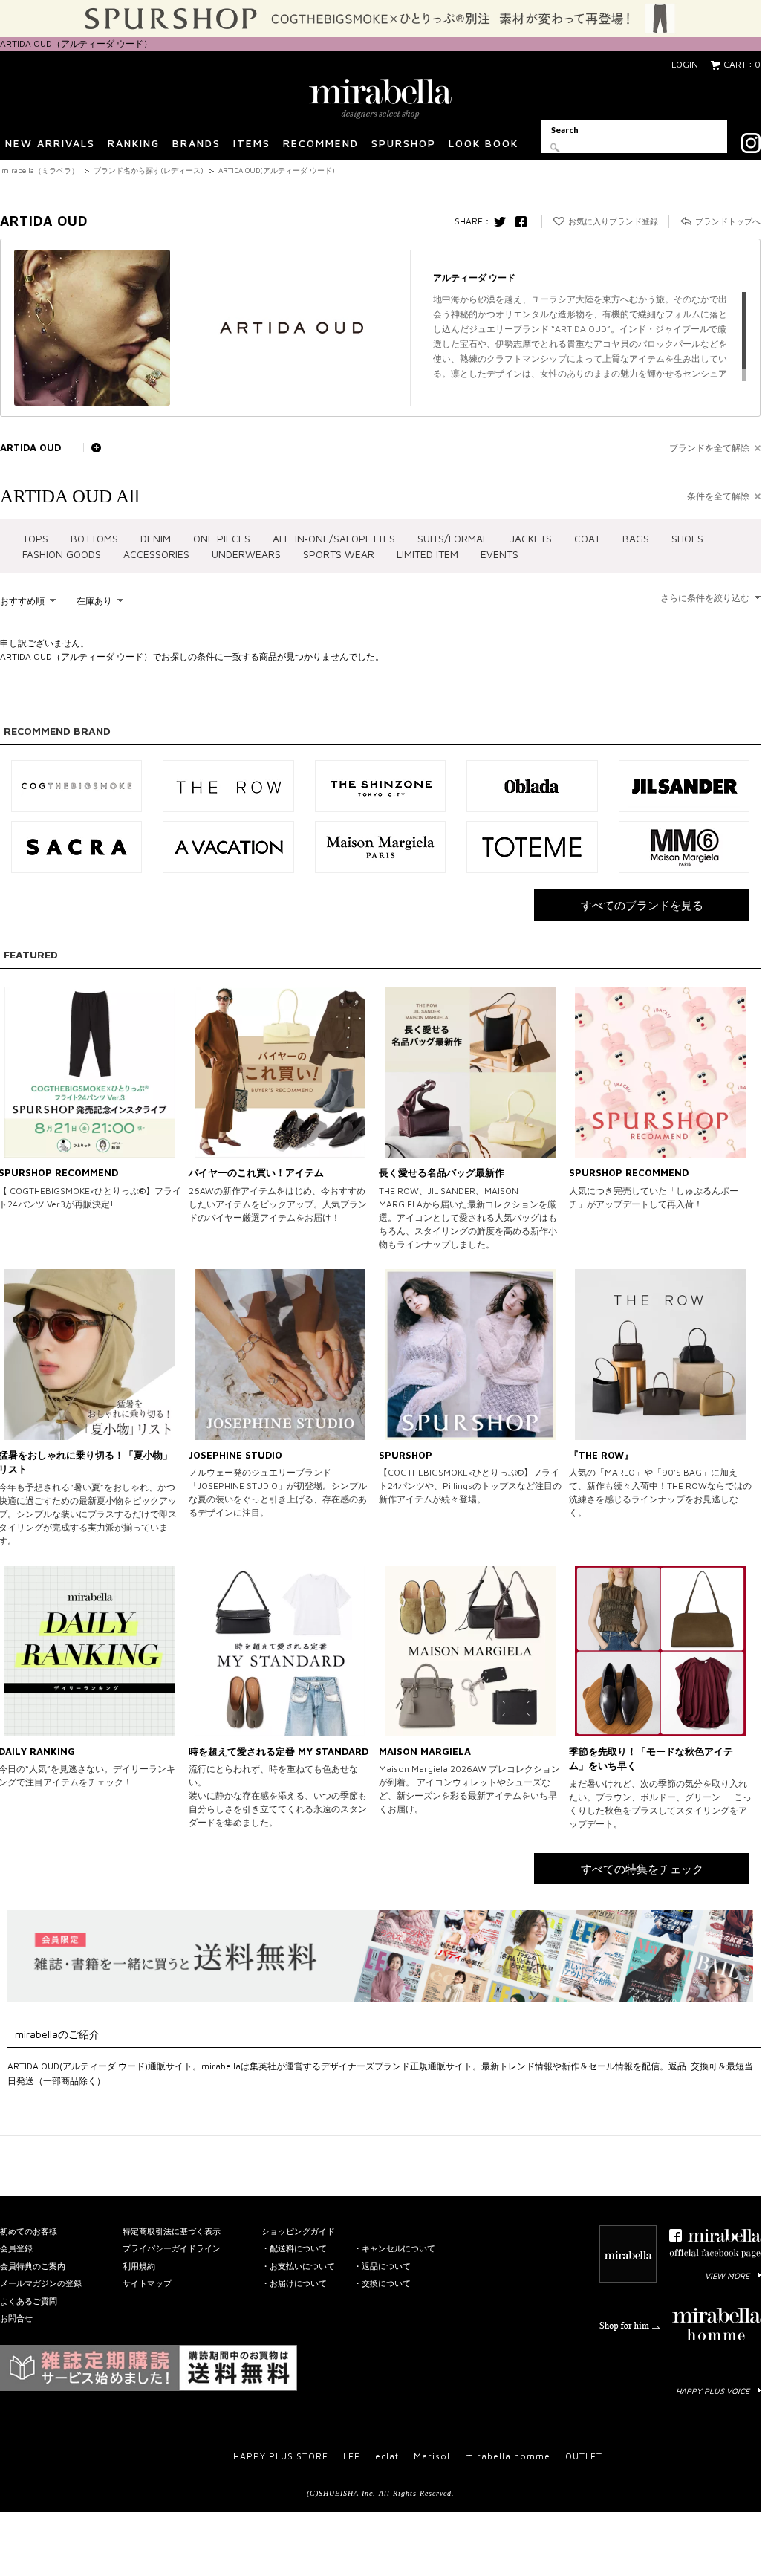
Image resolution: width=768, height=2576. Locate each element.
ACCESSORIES (156, 554)
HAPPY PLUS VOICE (713, 2391)
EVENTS (499, 554)
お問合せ (16, 2318)
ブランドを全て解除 (709, 448)
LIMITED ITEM (427, 554)
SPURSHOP (404, 143)
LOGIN (685, 64)
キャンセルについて (398, 2248)
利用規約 (139, 2266)
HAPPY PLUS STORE (281, 2456)
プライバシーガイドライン (172, 2248)
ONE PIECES (222, 538)
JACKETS (531, 538)
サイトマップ (147, 2283)
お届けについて (298, 2283)
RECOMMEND (321, 143)
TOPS (35, 538)
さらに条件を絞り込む (705, 598)
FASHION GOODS (62, 554)
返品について (386, 2266)
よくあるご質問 (29, 2301)
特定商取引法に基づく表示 (172, 2231)
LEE (352, 2456)
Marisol (432, 2456)
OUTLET (584, 2456)
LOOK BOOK (484, 143)
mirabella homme (508, 2456)
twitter (504, 221)
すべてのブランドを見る (642, 905)
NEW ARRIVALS (50, 143)
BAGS (636, 538)
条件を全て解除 (718, 496)
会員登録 (16, 2248)
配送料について (298, 2248)
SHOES (687, 538)
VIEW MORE (727, 2275)
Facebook (525, 221)
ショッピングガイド (298, 2231)
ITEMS (252, 143)
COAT (587, 538)
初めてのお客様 (29, 2231)
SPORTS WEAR (339, 554)
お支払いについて (302, 2266)
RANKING (134, 143)
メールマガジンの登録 (41, 2283)
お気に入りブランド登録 (613, 221)
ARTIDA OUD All (70, 496)
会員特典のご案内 (33, 2266)
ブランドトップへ (728, 221)
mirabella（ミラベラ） (40, 170)
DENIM (156, 538)
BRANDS (196, 143)
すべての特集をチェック (642, 1869)
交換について (386, 2283)
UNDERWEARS (246, 554)
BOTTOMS (94, 538)
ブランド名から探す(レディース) (149, 170)
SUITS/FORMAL (453, 538)
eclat (387, 2456)
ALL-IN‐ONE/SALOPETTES (334, 538)
